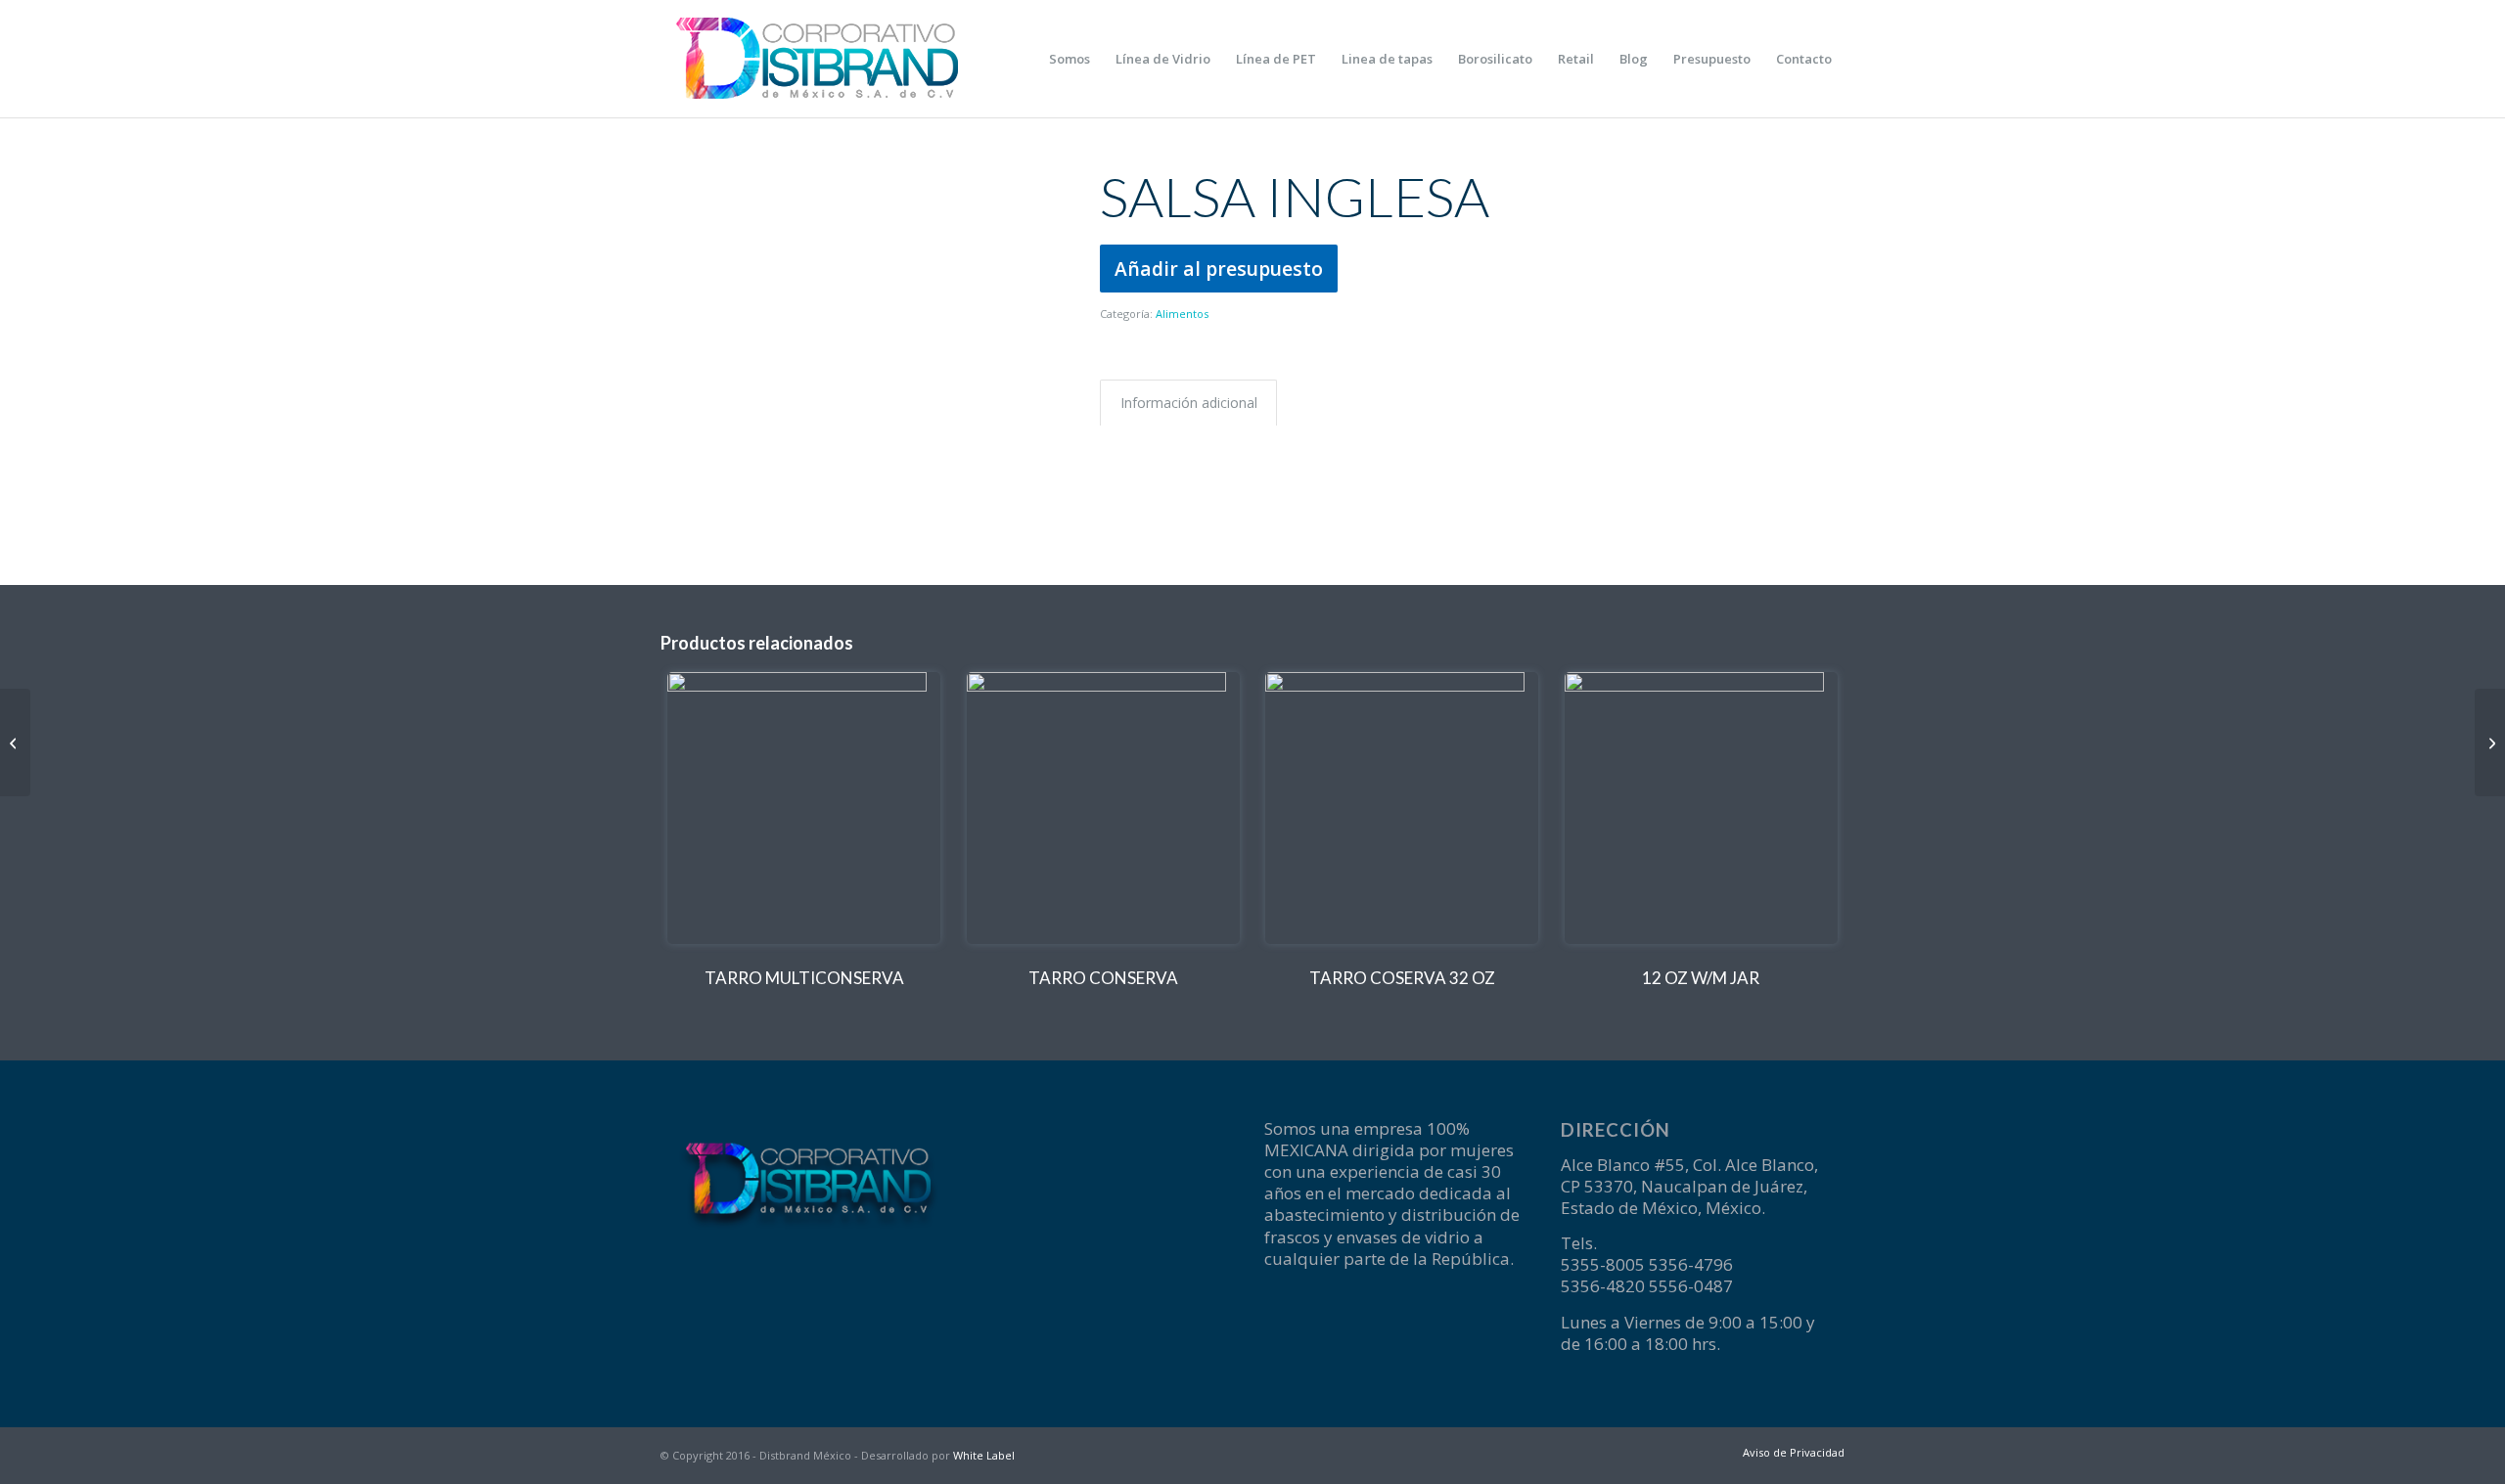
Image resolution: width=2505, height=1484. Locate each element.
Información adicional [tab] (1189, 403)
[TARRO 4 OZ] (2490, 742)
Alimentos (1182, 314)
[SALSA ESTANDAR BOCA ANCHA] (15, 742)
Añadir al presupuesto (1219, 269)
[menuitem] (1070, 59)
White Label (984, 1455)
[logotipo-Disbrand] (817, 59)
